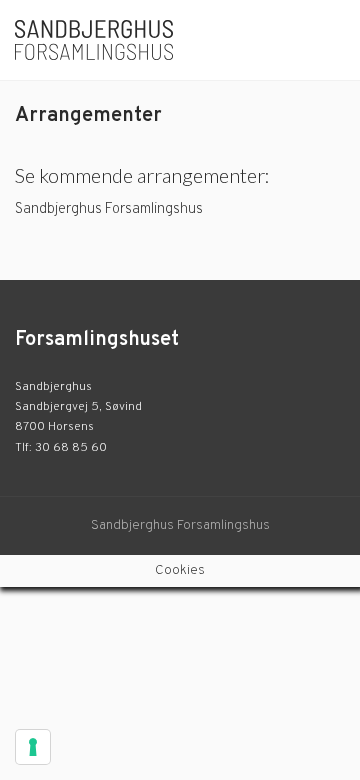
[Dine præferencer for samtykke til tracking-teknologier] (33, 747)
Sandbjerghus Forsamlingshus (110, 209)
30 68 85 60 (71, 448)
